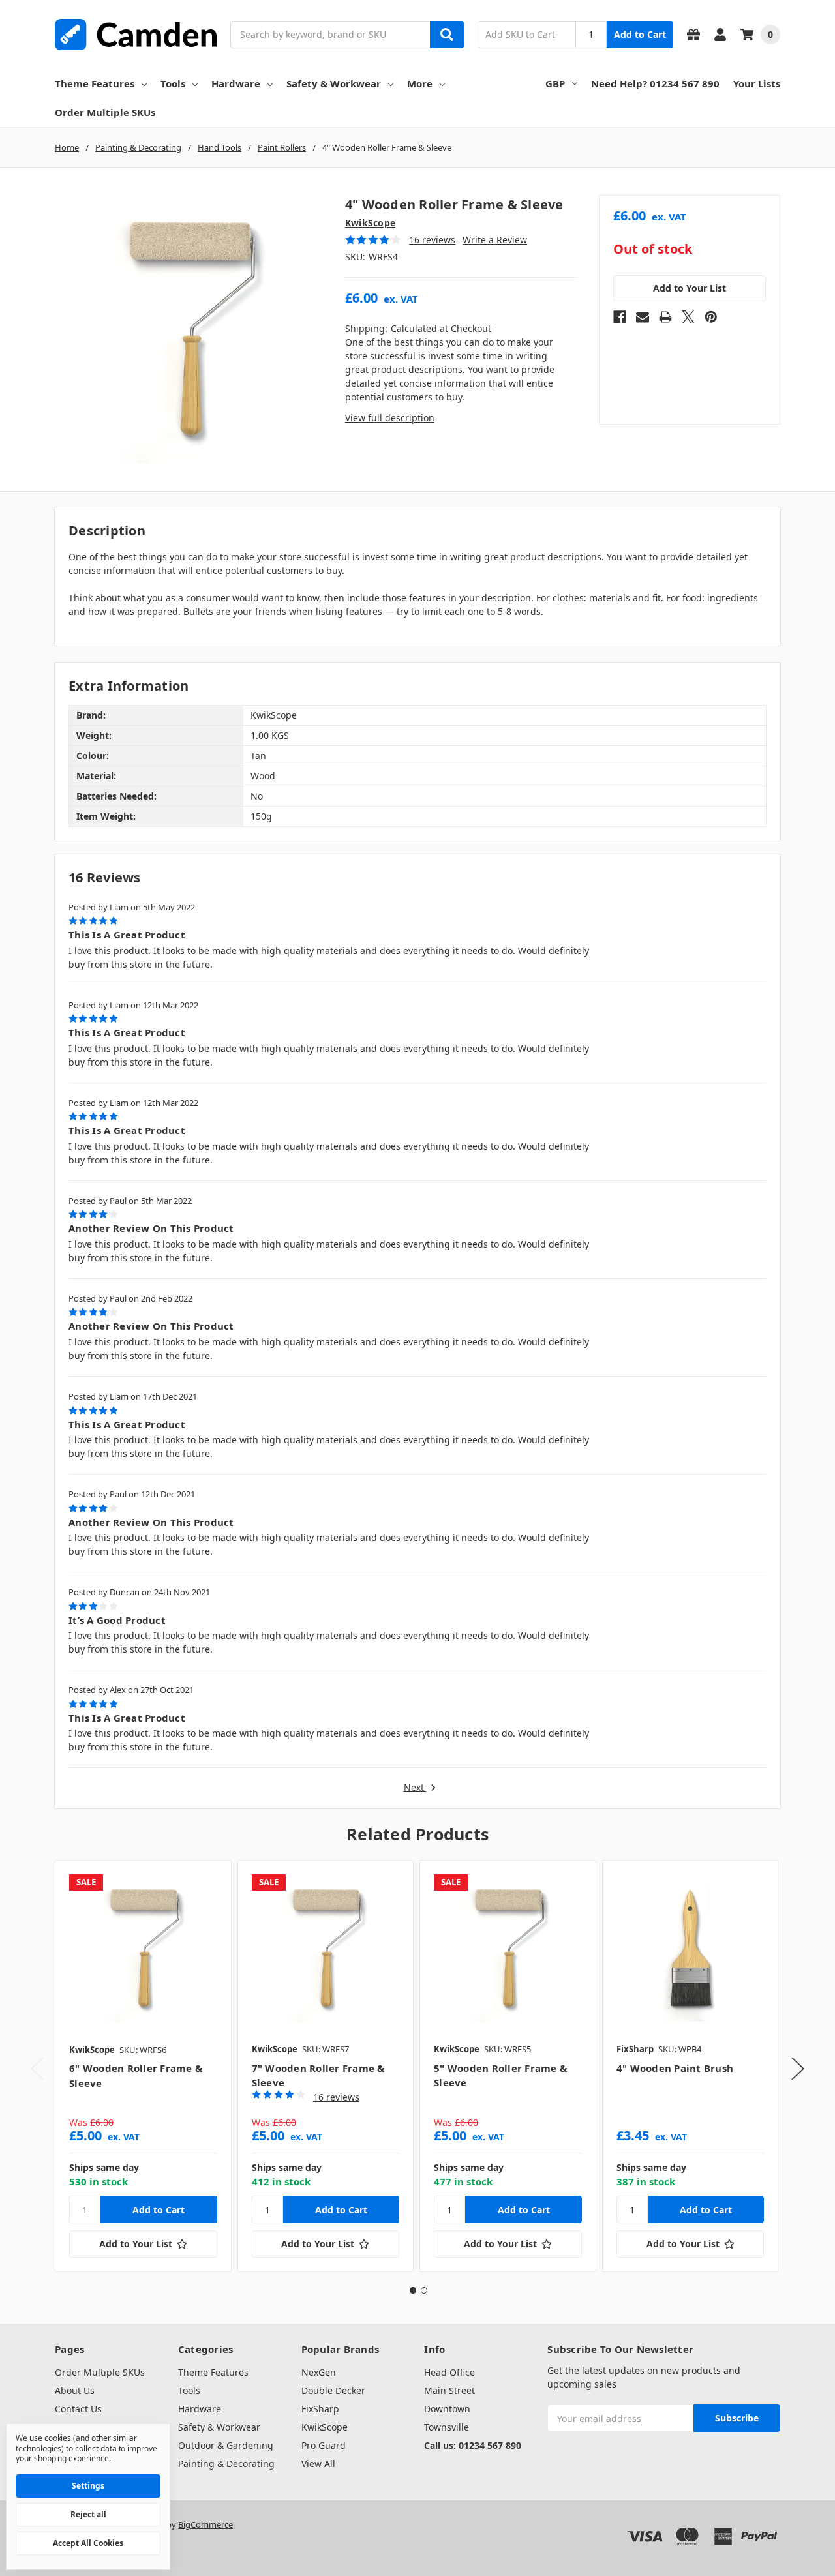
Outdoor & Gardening (226, 2445)
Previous (37, 2068)
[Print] (665, 317)
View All (318, 2464)
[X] (688, 317)
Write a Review (495, 240)
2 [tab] (424, 2290)
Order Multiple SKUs (105, 112)
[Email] (643, 317)
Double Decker (333, 2390)
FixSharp (320, 2409)
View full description (390, 418)
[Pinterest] (711, 317)
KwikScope (325, 2427)
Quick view (143, 1948)
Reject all (88, 2514)
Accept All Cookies (88, 2543)
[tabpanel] (143, 2066)
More (420, 83)
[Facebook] (620, 317)
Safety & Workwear (334, 83)
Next (415, 1788)
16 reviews (432, 240)
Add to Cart (640, 34)
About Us (75, 2390)
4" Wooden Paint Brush (675, 2068)
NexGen (319, 2372)
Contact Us (78, 2409)
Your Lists (757, 83)
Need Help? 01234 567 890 (655, 83)
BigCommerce (205, 2524)
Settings (88, 2486)
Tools (173, 83)
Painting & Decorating (226, 2464)
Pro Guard (324, 2445)
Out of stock (653, 249)
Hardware (236, 83)
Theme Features (95, 83)
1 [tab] (413, 2290)
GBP (555, 83)
